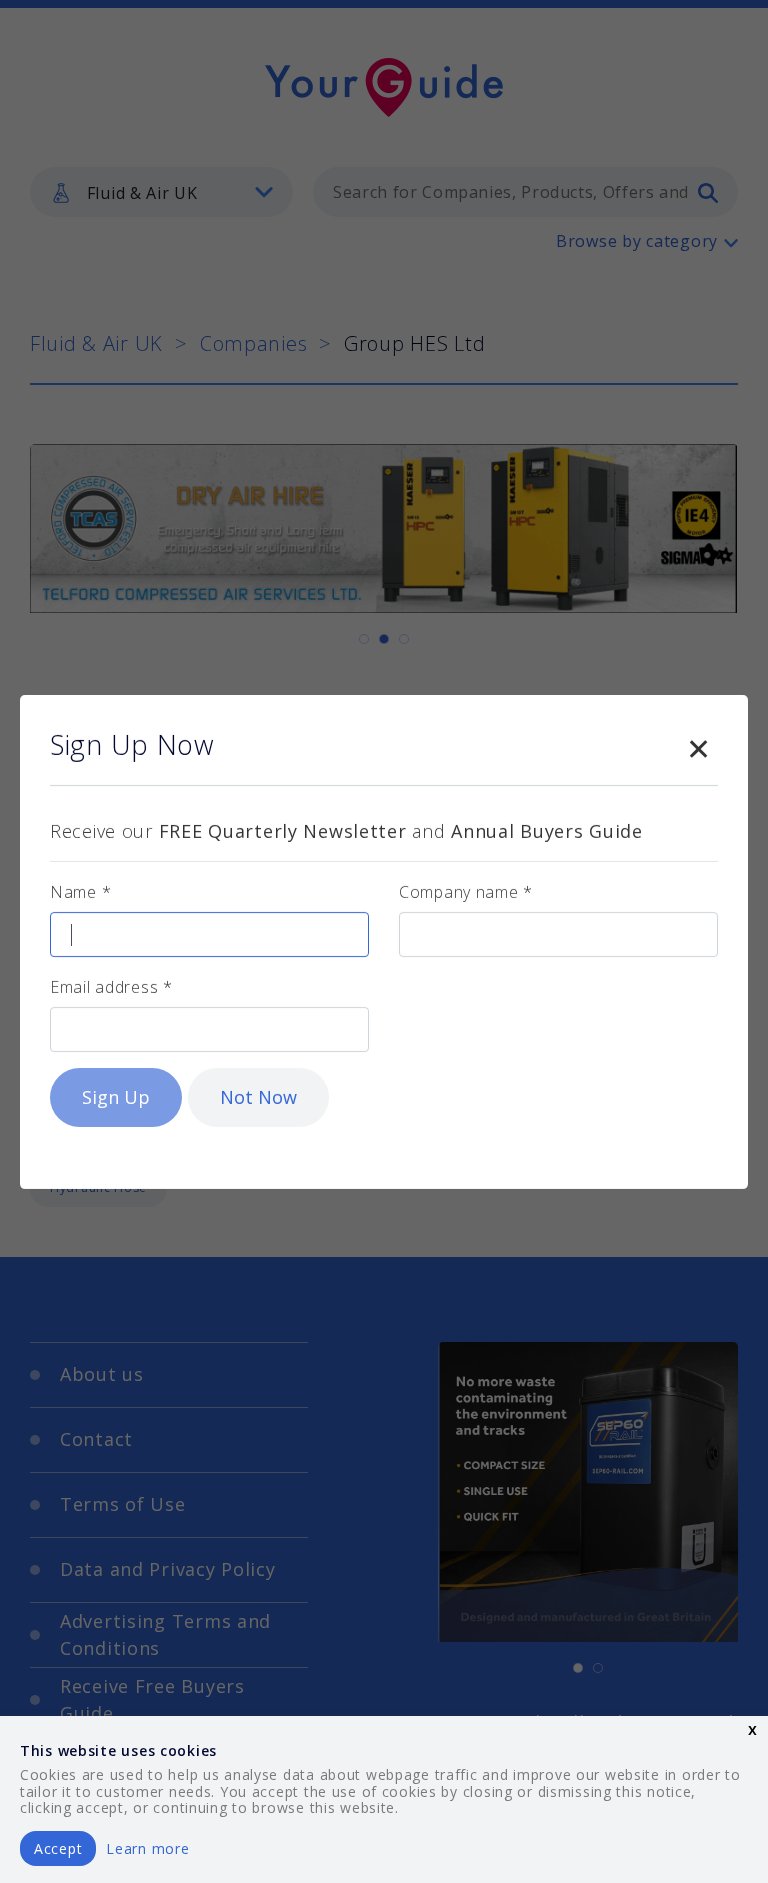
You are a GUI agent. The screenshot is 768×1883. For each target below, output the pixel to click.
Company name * (466, 892)
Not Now (258, 1097)
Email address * (111, 987)
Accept (58, 1848)
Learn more (147, 1848)
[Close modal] (698, 745)
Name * (80, 892)
